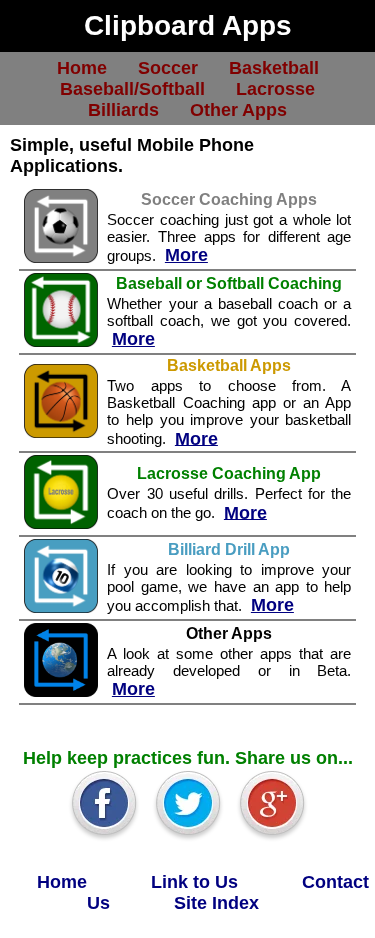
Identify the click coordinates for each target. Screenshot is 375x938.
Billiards (123, 109)
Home (82, 67)
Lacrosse (275, 88)
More (186, 255)
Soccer (168, 67)
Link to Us (194, 881)
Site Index (216, 902)
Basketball (274, 67)
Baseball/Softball (132, 88)
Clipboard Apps (188, 25)
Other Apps (238, 109)
